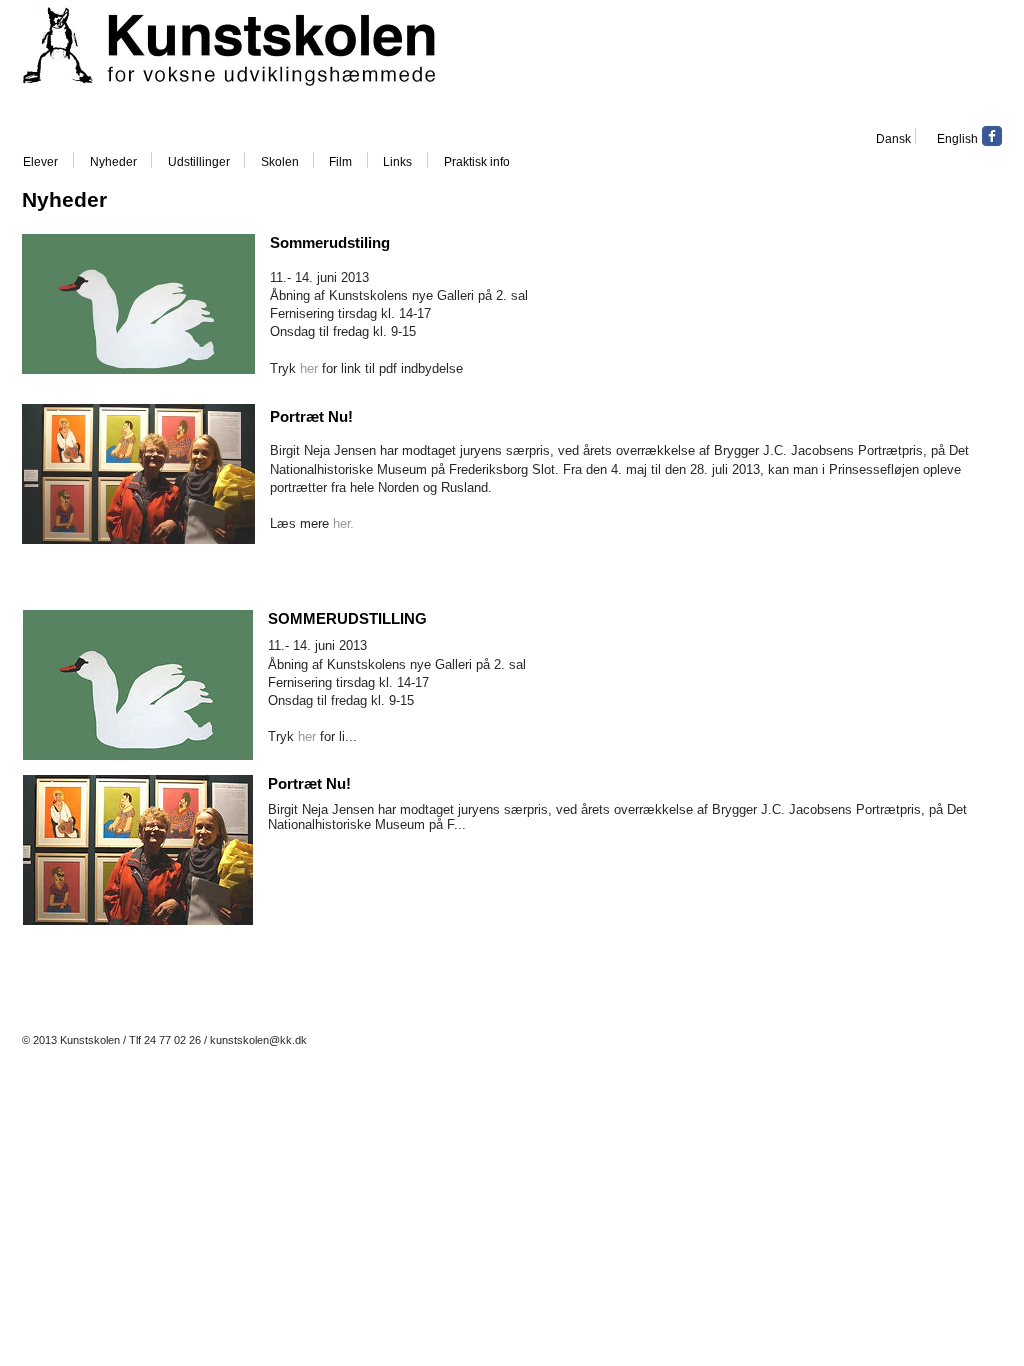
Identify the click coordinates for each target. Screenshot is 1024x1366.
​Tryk (283, 736)
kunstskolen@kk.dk (258, 1040)
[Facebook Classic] (992, 136)
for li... (336, 736)
